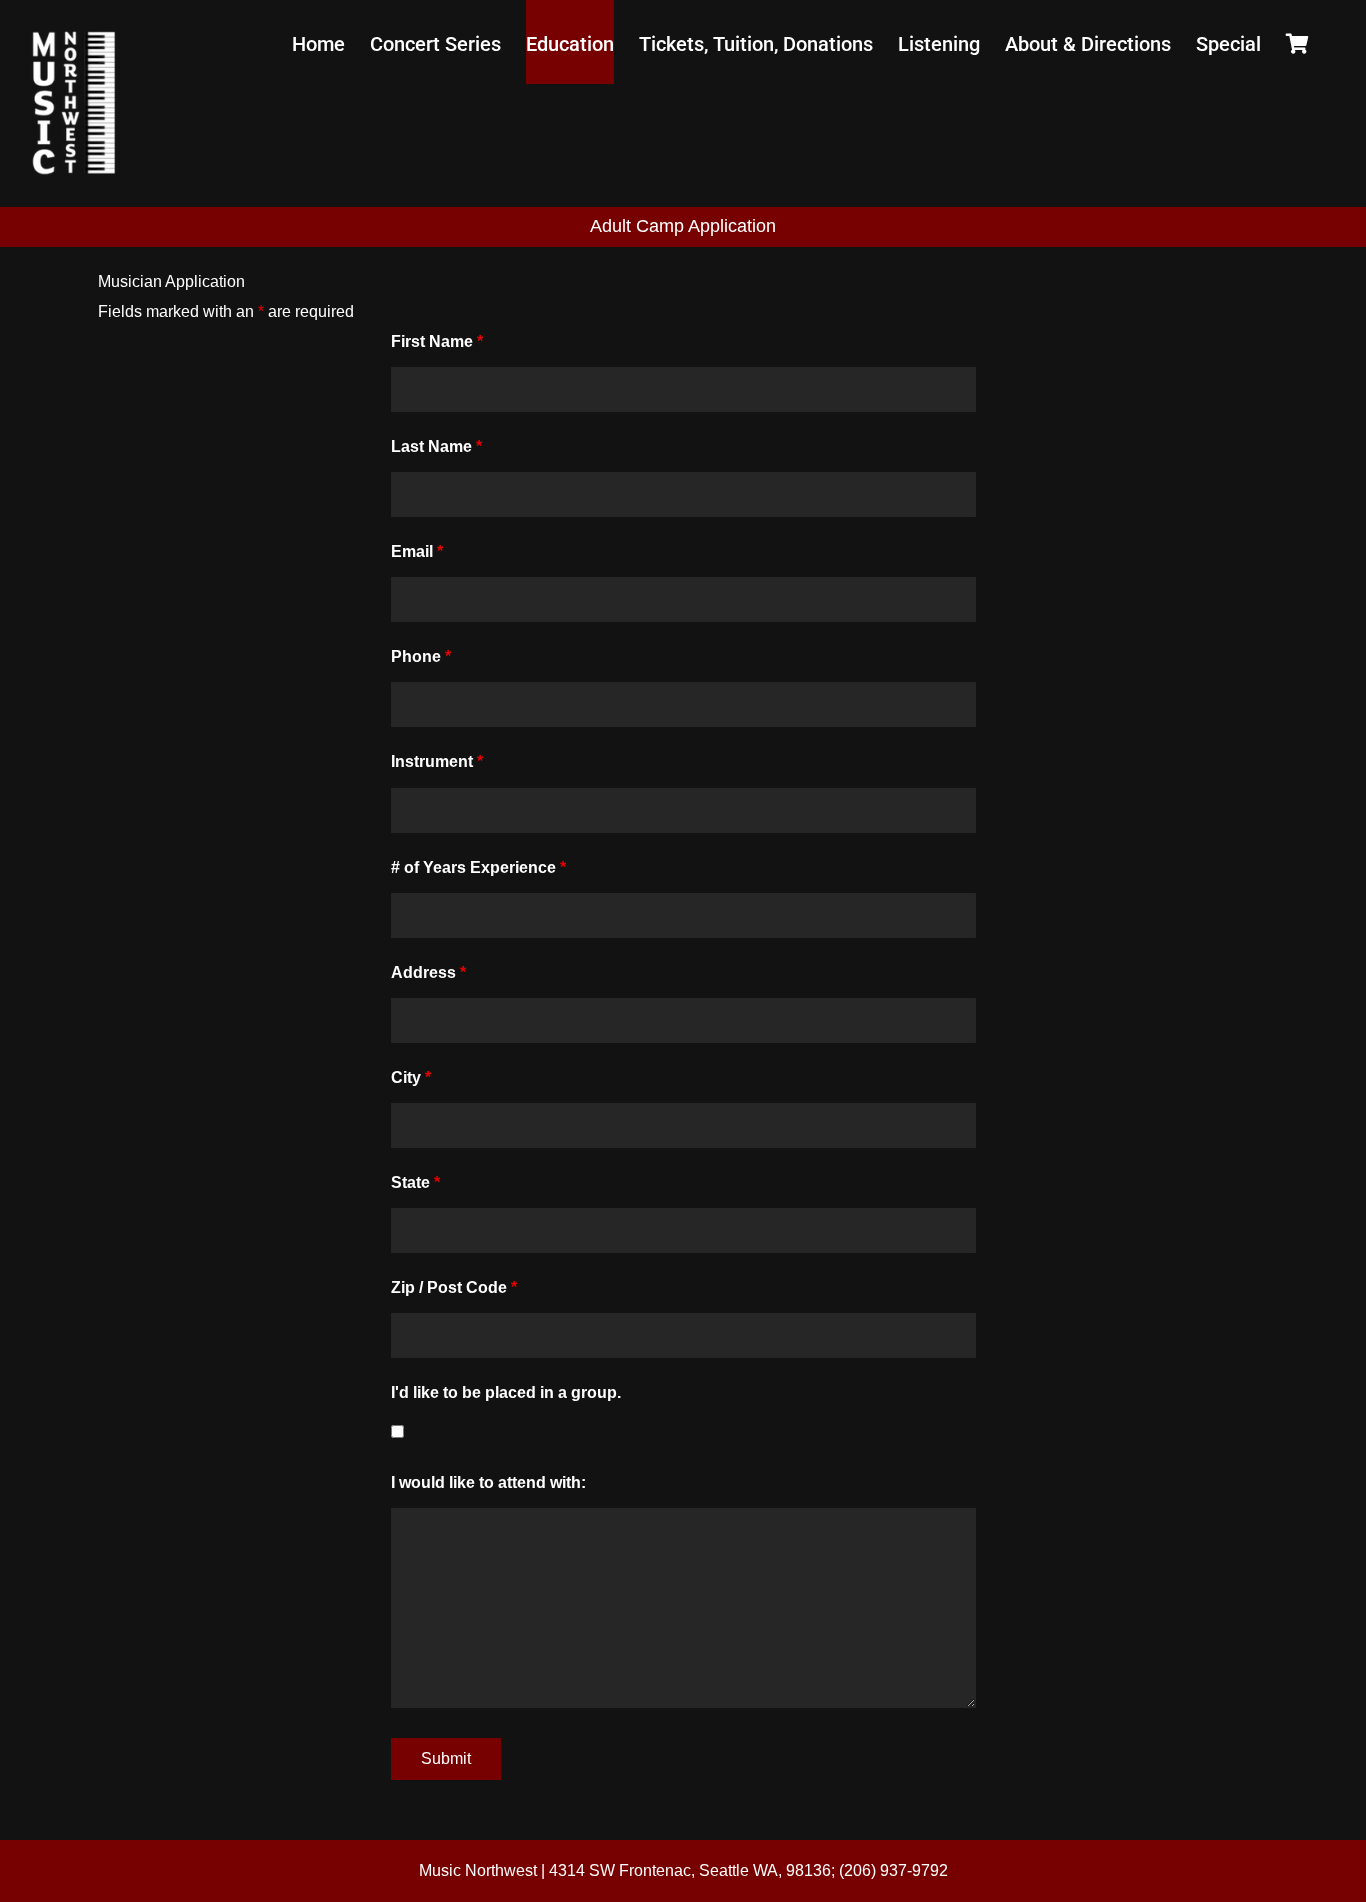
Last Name (436, 446)
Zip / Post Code (454, 1287)
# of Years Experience (478, 867)
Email (417, 551)
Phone (421, 656)
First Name (437, 341)
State (415, 1182)
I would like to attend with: (488, 1482)
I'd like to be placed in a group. (506, 1392)
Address (428, 972)
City (411, 1077)
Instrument (437, 761)
